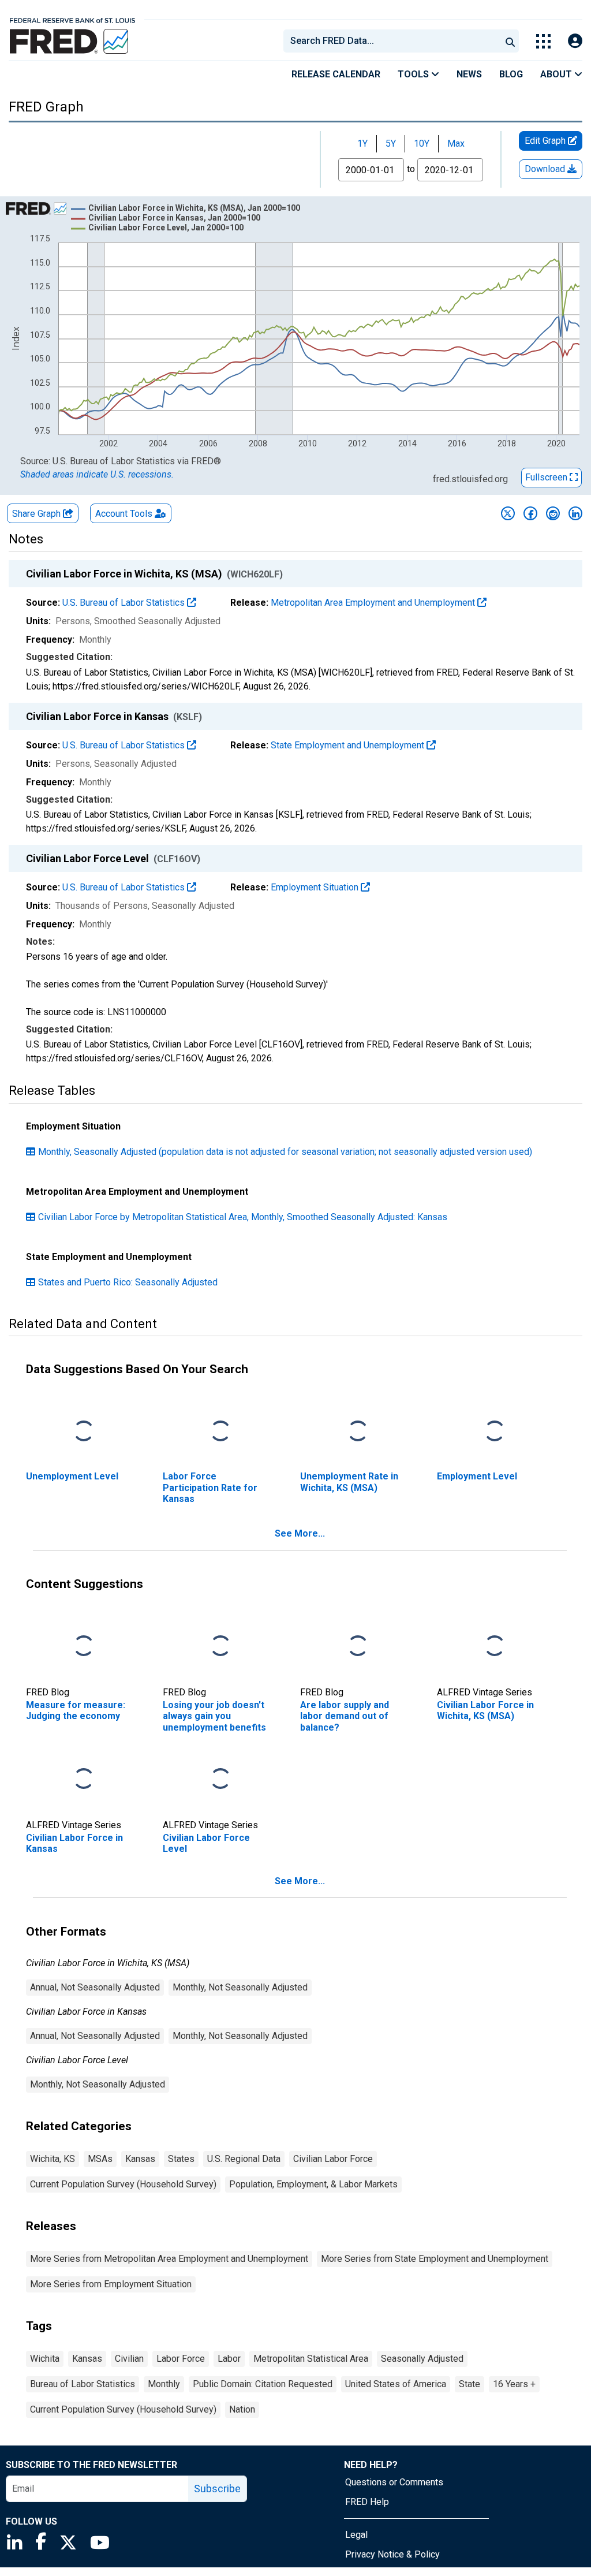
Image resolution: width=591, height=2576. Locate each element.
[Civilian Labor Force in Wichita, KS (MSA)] (495, 1647)
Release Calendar (336, 74)
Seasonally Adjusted (422, 2359)
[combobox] (391, 41)
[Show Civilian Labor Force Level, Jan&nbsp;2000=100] (166, 228)
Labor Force (181, 2359)
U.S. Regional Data (244, 2159)
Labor (229, 2359)
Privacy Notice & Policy (392, 2554)
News (469, 74)
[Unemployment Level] (84, 1432)
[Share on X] (508, 513)
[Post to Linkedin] (575, 513)
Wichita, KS (53, 2159)
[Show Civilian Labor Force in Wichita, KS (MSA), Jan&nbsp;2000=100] (194, 208)
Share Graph (38, 514)
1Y (362, 143)
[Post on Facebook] (530, 513)
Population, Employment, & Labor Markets (313, 2184)
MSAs (100, 2159)
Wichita (45, 2359)
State (470, 2384)
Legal (356, 2535)
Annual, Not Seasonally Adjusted (95, 1987)
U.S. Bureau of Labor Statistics (125, 603)
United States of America (396, 2384)
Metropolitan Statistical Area (311, 2359)
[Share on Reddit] (553, 513)
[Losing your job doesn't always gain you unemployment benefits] (220, 1647)
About (557, 74)
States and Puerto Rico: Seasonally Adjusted (128, 1282)
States (181, 2159)
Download (546, 169)
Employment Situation (316, 887)
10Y (422, 143)
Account (124, 514)
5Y (391, 143)
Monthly (164, 2384)
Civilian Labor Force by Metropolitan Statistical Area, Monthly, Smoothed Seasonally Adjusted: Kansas (243, 1217)
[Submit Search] (510, 41)
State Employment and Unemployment (349, 745)
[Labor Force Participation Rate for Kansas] (220, 1432)
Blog (511, 74)
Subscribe (217, 2489)
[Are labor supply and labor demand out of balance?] (358, 1647)
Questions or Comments (394, 2482)
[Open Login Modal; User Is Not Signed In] (575, 41)
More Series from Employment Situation (111, 2284)
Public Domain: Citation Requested (263, 2384)
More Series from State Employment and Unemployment (435, 2259)
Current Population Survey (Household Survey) (123, 2184)
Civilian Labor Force (333, 2159)
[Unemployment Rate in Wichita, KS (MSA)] (358, 1432)
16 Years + (514, 2384)
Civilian (129, 2359)
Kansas (140, 2159)
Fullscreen (547, 477)
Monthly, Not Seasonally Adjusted (240, 1987)
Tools (414, 74)
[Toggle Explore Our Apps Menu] (543, 41)
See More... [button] (300, 1533)
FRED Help (367, 2502)
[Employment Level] (495, 1432)
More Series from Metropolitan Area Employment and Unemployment (169, 2259)
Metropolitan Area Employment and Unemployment (374, 603)
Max (456, 143)
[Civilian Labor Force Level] (220, 1779)
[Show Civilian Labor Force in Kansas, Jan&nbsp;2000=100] (174, 218)
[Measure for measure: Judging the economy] (84, 1647)
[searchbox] (394, 41)
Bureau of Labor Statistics (83, 2384)
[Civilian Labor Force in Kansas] (84, 1779)
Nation (242, 2409)
